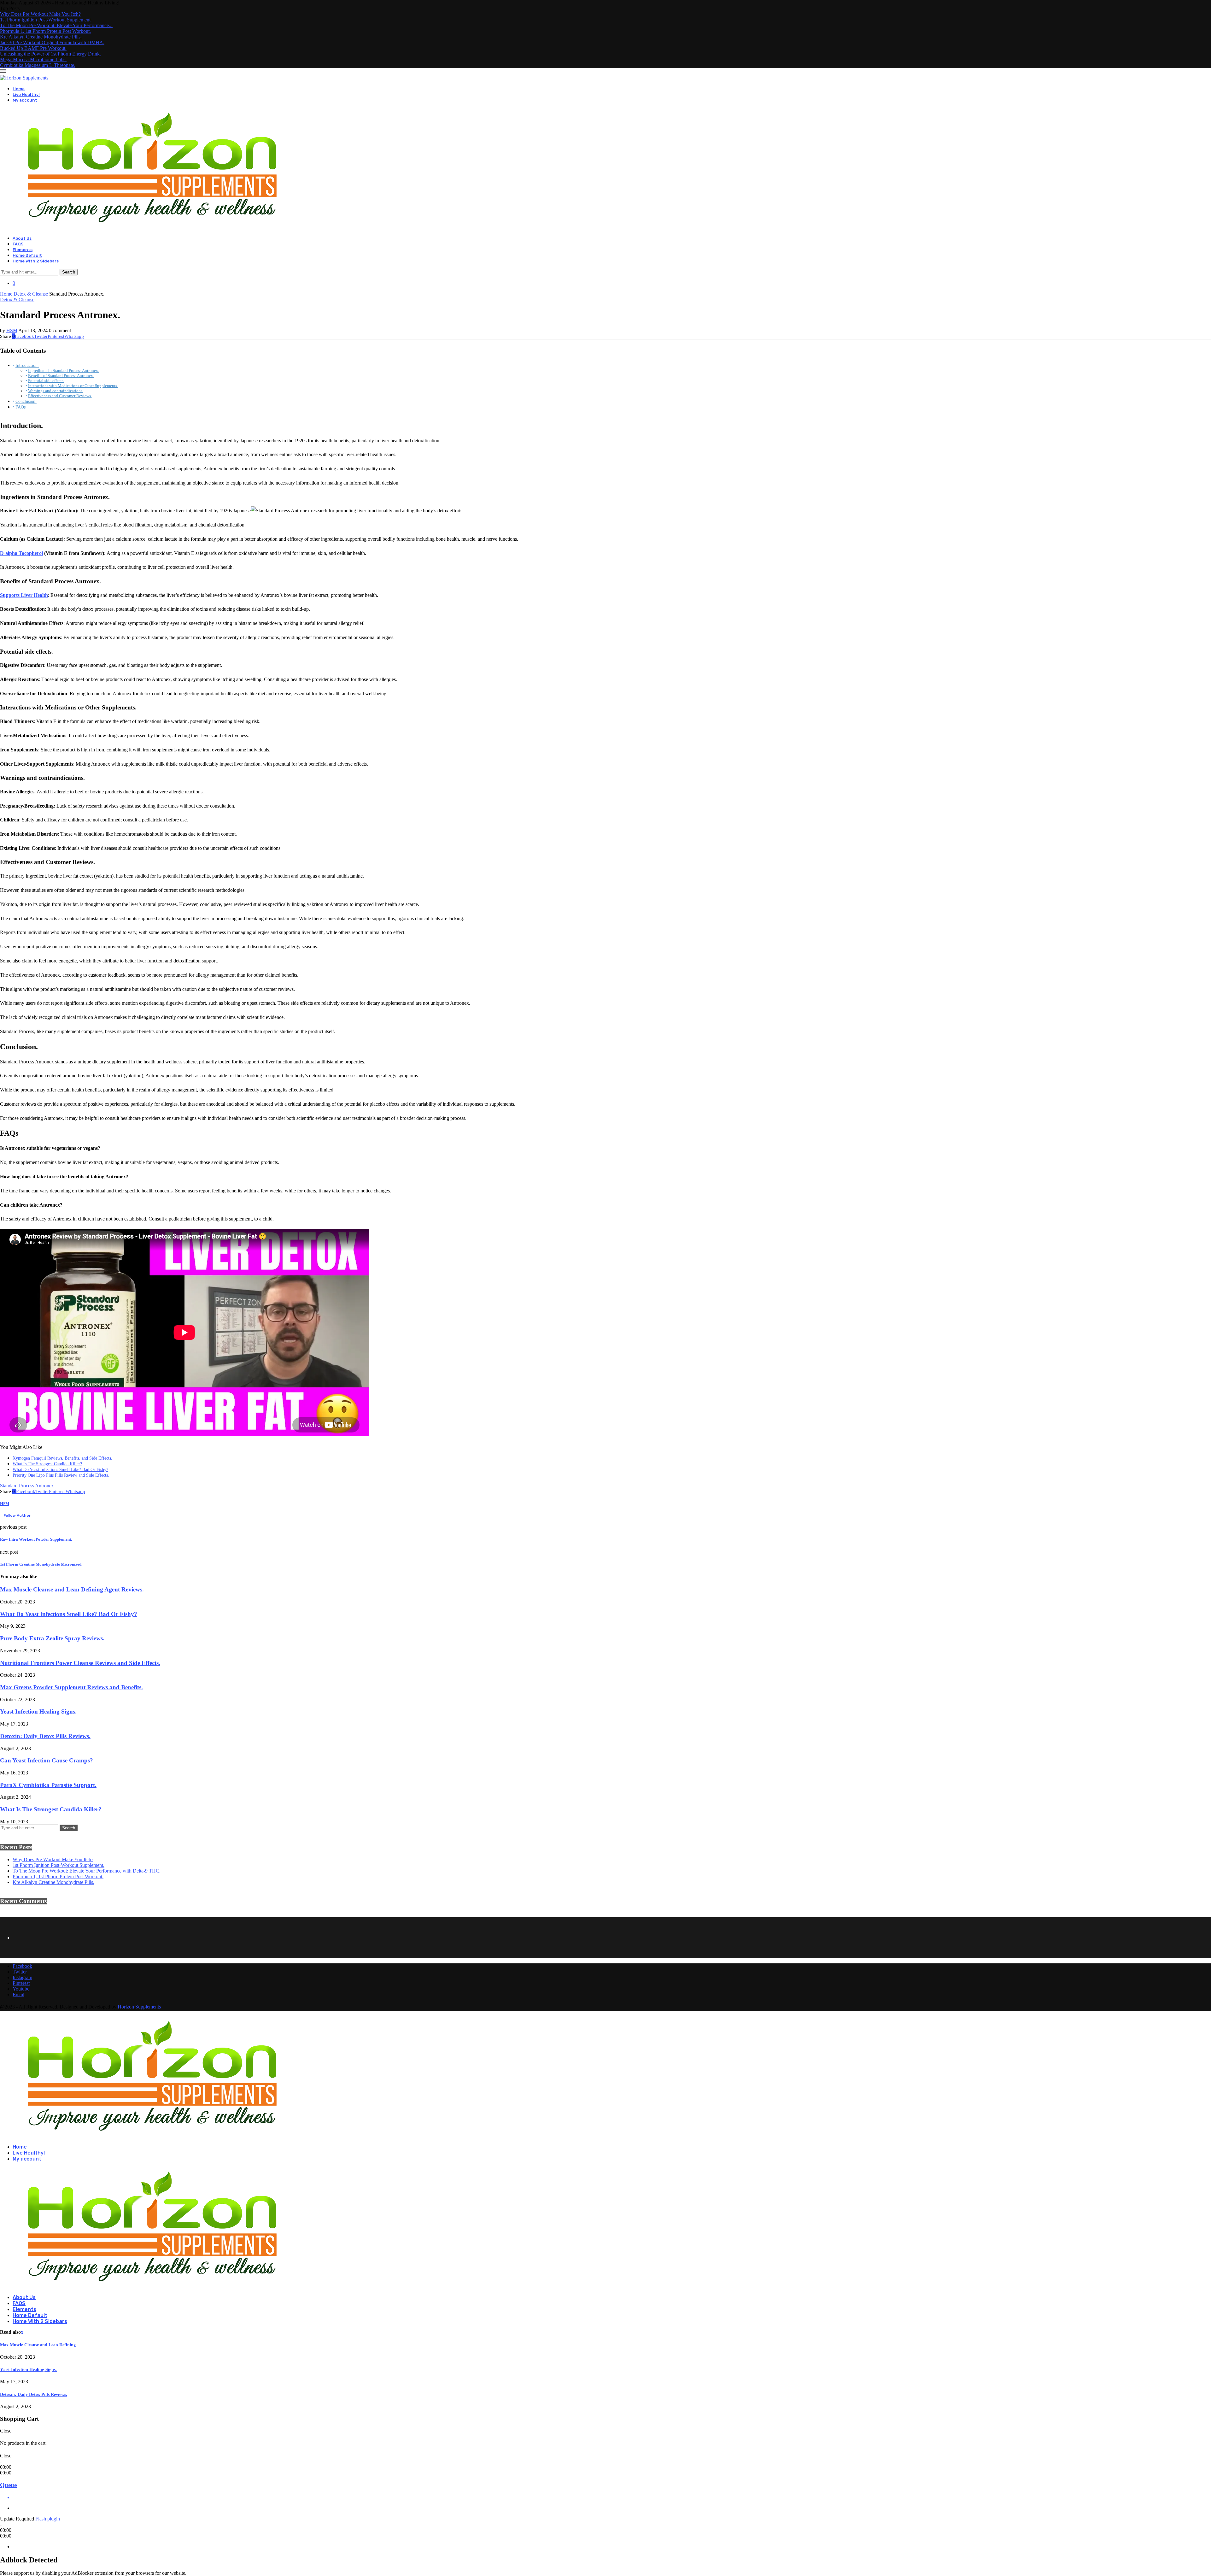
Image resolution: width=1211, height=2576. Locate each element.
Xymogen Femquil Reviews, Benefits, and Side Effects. (62, 1458)
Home (19, 89)
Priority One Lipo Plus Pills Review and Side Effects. (61, 1475)
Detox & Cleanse (31, 294)
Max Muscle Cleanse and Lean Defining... (40, 2345)
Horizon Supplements (139, 2007)
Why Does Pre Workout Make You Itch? (40, 14)
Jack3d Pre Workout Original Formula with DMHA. (52, 42)
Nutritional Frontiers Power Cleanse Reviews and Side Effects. (80, 1663)
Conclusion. (26, 401)
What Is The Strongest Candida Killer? (47, 1464)
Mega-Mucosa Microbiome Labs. (33, 59)
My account (25, 100)
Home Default (27, 255)
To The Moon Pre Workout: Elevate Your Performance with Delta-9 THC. (87, 1871)
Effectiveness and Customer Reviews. (60, 396)
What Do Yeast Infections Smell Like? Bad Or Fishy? (60, 1470)
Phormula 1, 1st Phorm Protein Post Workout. (45, 31)
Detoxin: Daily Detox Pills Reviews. (45, 1736)
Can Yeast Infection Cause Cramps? (47, 1760)
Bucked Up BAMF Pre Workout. (33, 48)
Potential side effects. (46, 381)
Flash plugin (48, 2519)
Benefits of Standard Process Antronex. (61, 376)
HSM (12, 330)
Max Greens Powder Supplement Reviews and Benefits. (71, 1687)
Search (69, 272)
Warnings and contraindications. (56, 391)
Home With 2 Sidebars (36, 261)
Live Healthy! (26, 94)
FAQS (18, 244)
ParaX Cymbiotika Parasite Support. (48, 1785)
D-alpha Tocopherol (21, 553)
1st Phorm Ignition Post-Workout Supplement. (46, 20)
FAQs (20, 407)
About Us (22, 238)
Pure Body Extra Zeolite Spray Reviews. (52, 1638)
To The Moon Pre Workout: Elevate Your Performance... (56, 25)
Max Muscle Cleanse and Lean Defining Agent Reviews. (72, 1589)
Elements (23, 250)
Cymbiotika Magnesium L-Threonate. (38, 65)
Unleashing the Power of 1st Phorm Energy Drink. (50, 54)
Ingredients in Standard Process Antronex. (64, 371)
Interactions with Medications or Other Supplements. (73, 386)
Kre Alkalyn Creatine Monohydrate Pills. (41, 37)
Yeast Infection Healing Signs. (38, 1711)
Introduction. (27, 365)
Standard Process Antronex (27, 1486)
